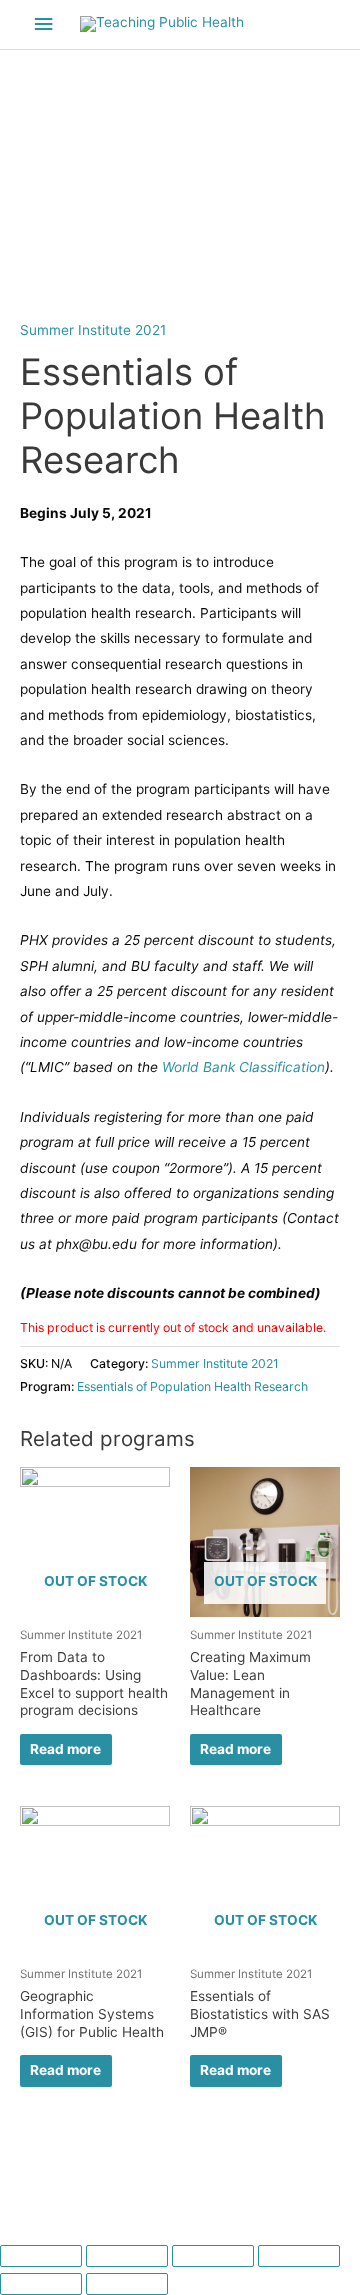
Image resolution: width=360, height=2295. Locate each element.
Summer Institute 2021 (93, 330)
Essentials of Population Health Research (192, 1386)
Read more (65, 1749)
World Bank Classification (243, 1067)
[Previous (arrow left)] (41, 2284)
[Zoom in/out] (299, 2256)
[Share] (127, 2256)
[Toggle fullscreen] (213, 2256)
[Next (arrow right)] (127, 2284)
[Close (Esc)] (41, 2256)
